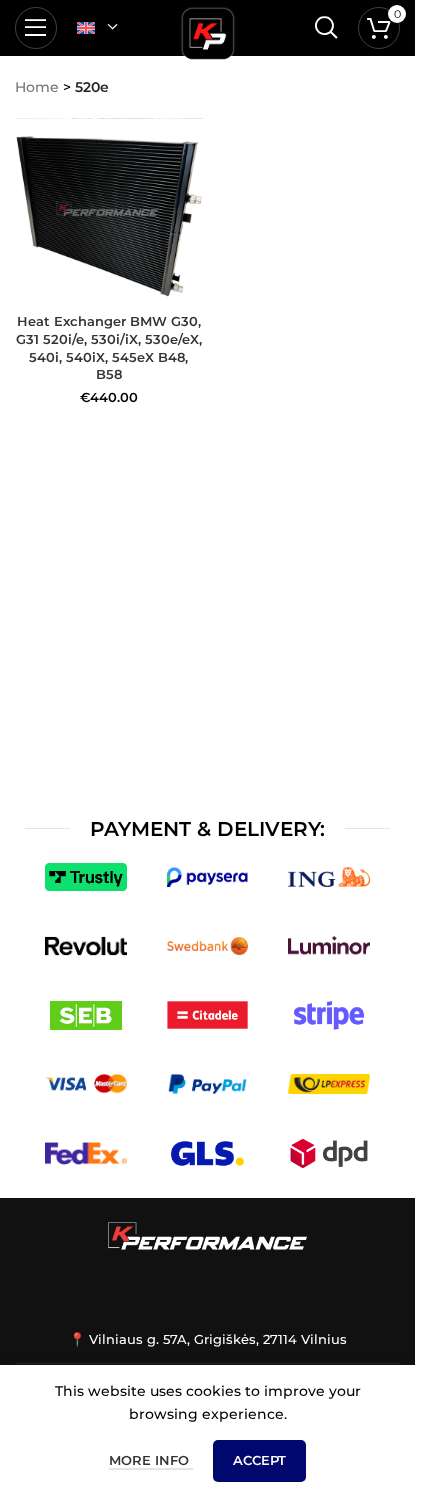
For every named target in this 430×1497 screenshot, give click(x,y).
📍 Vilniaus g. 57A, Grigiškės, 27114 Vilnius (208, 1339)
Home (37, 87)
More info (151, 1460)
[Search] (326, 28)
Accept (259, 1460)
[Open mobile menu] (36, 28)
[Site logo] (208, 30)
